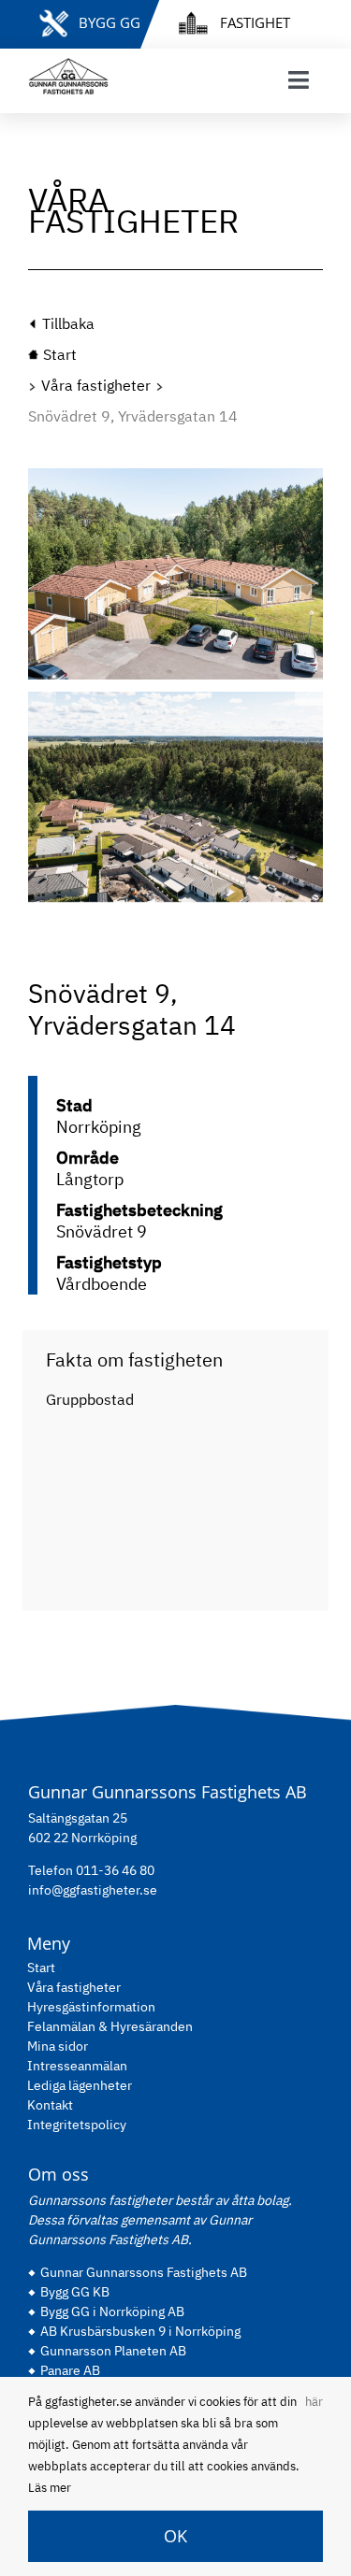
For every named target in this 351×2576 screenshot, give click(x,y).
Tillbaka (68, 323)
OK (175, 2536)
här (314, 2402)
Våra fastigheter (96, 385)
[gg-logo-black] (68, 65)
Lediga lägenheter (80, 2085)
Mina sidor (58, 2046)
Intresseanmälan (77, 2066)
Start (41, 1968)
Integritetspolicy (77, 2125)
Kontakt (50, 2105)
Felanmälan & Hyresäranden (110, 2026)
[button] (42, 692)
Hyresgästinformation (91, 2007)
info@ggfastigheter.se (93, 1890)
